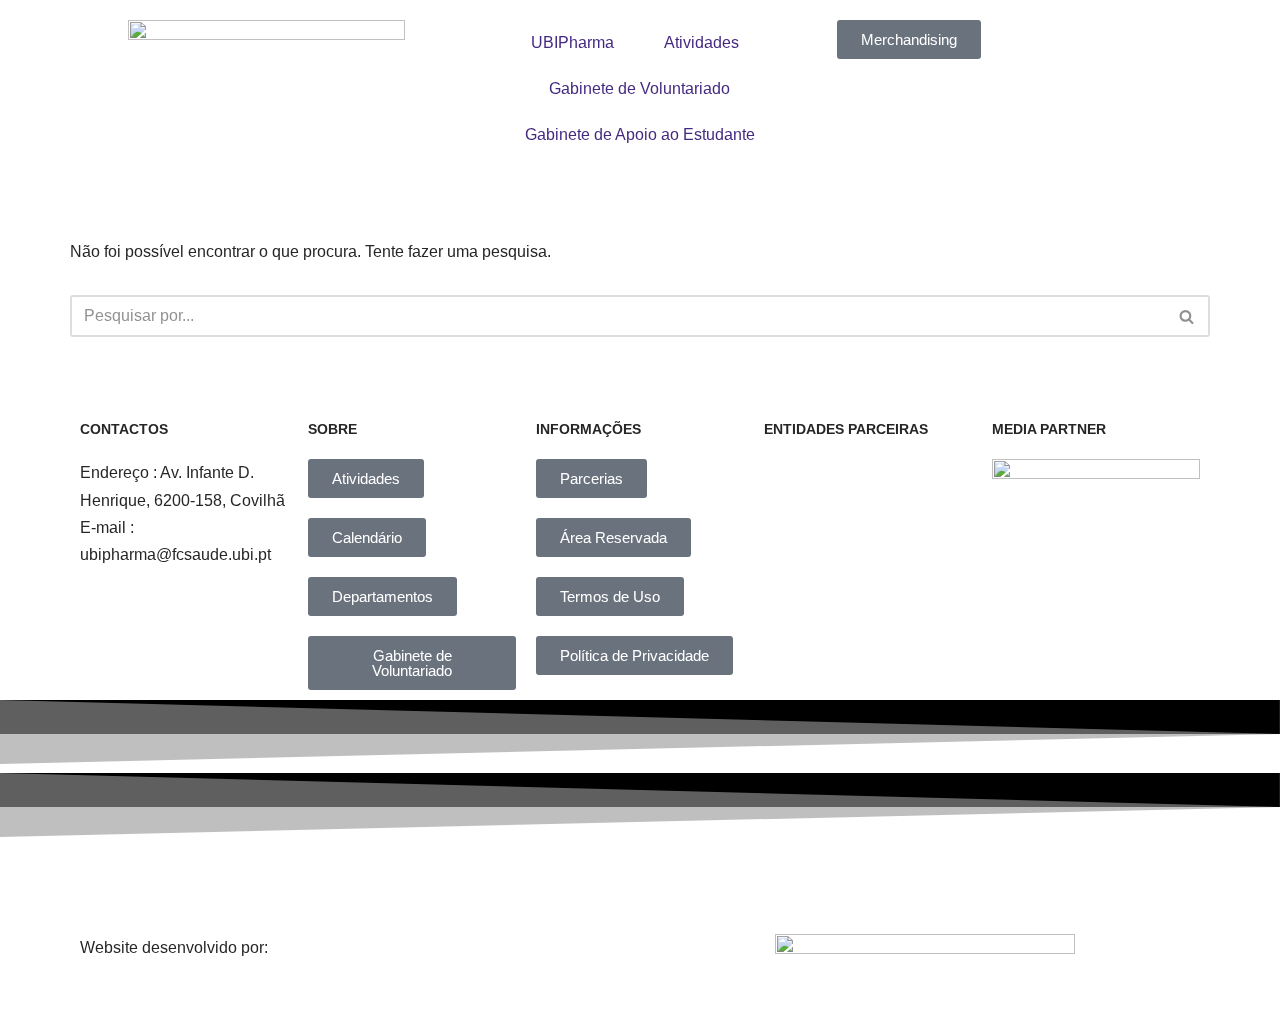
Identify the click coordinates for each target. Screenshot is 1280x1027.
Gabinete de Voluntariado (639, 88)
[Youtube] (803, 881)
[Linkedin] (665, 881)
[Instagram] (528, 881)
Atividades (701, 42)
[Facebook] (390, 881)
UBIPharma (572, 42)
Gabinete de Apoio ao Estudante (640, 134)
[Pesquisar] (1187, 316)
